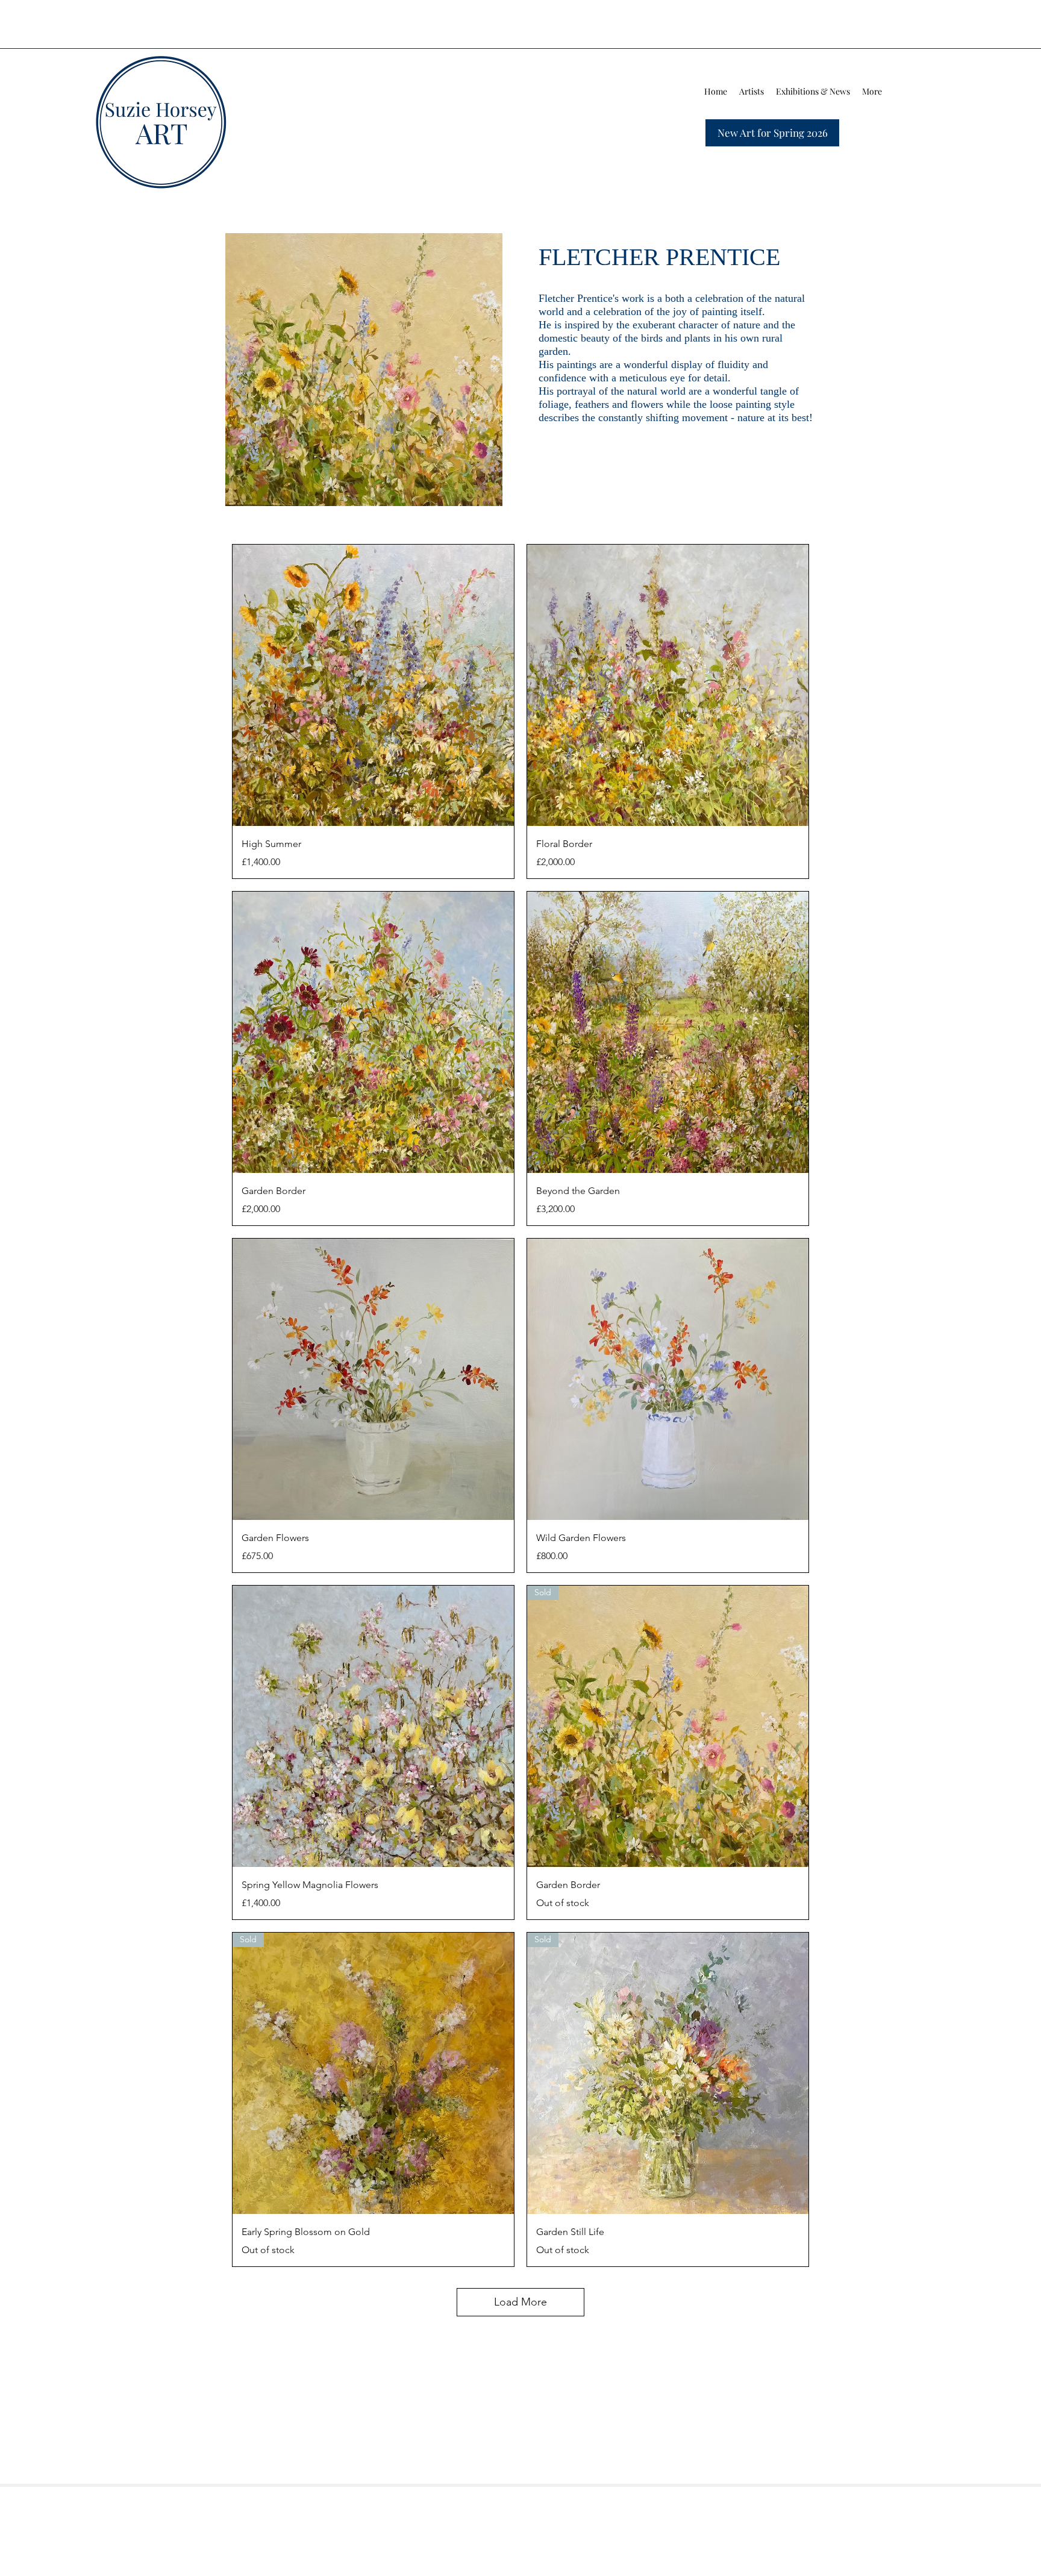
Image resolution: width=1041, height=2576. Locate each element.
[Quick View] (373, 685)
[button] (752, 92)
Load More (520, 2302)
